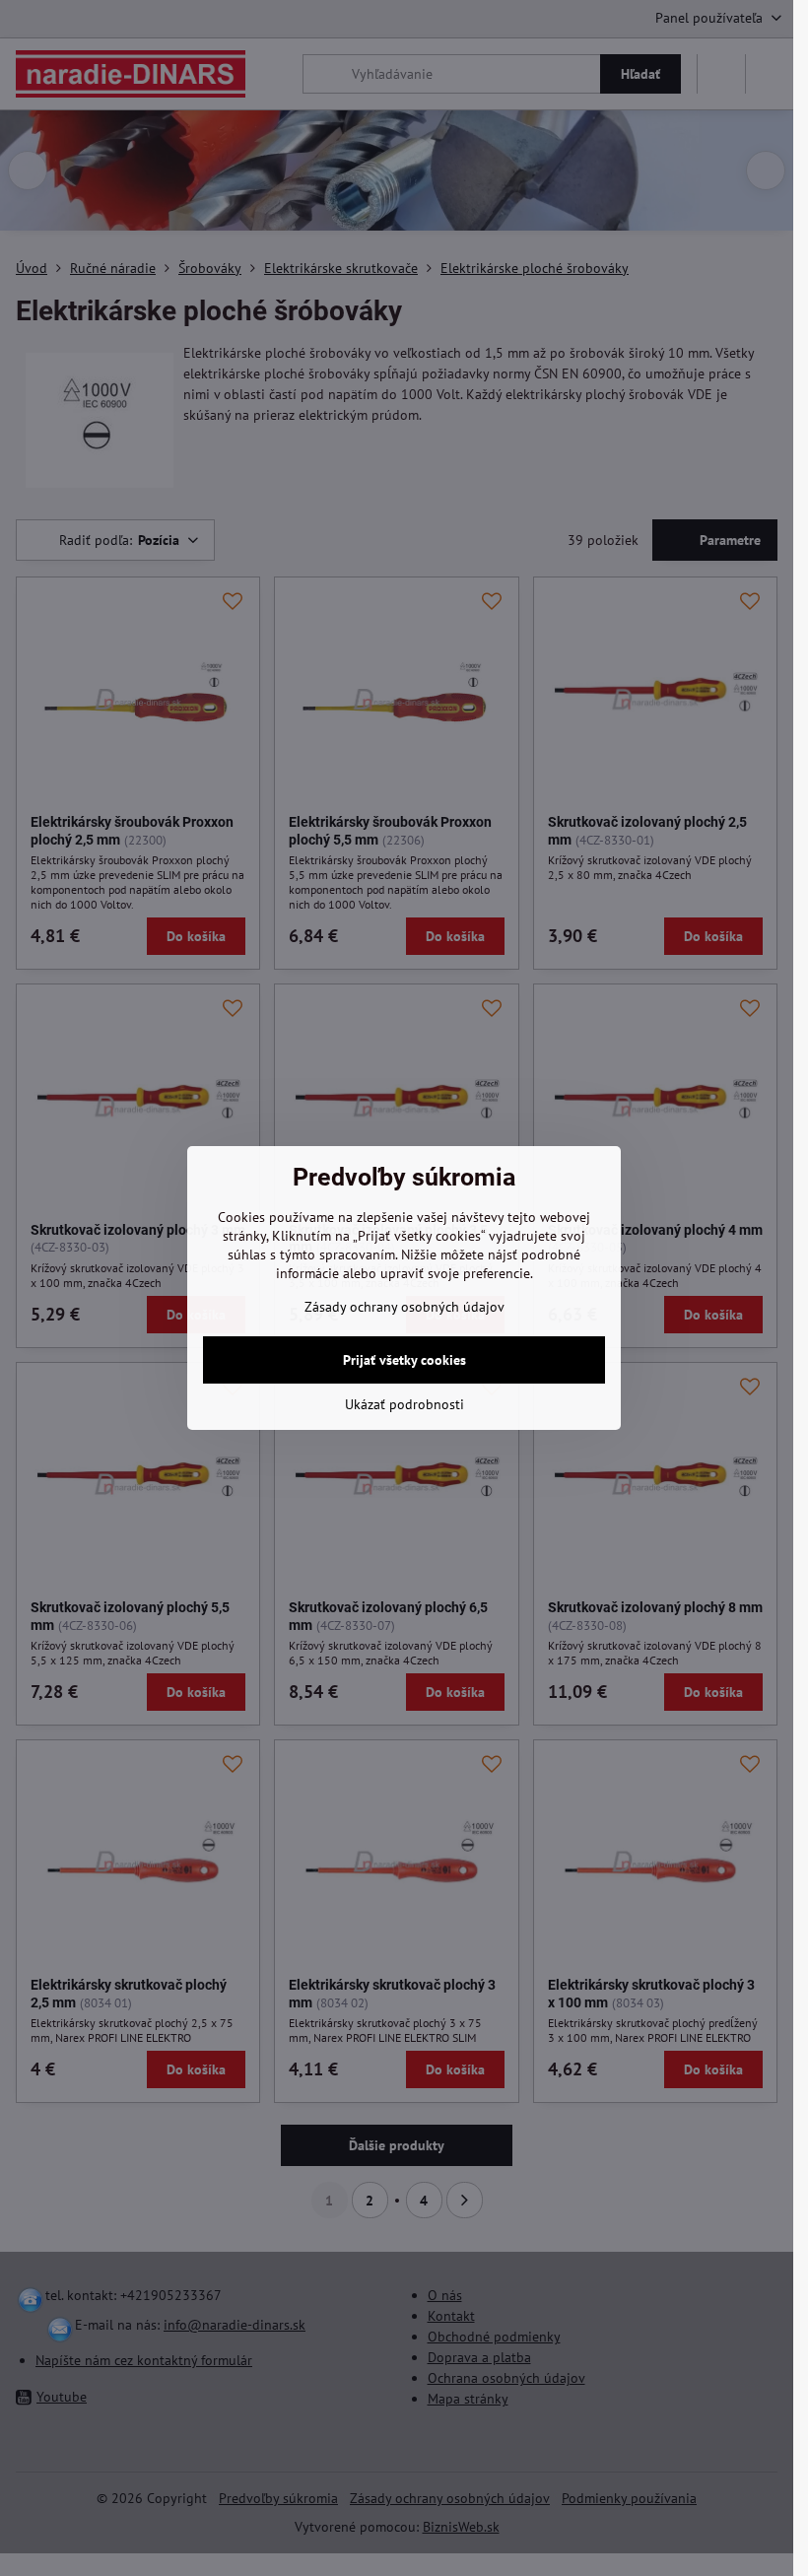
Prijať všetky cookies (404, 1360)
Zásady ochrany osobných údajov (404, 1307)
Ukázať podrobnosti (404, 1404)
